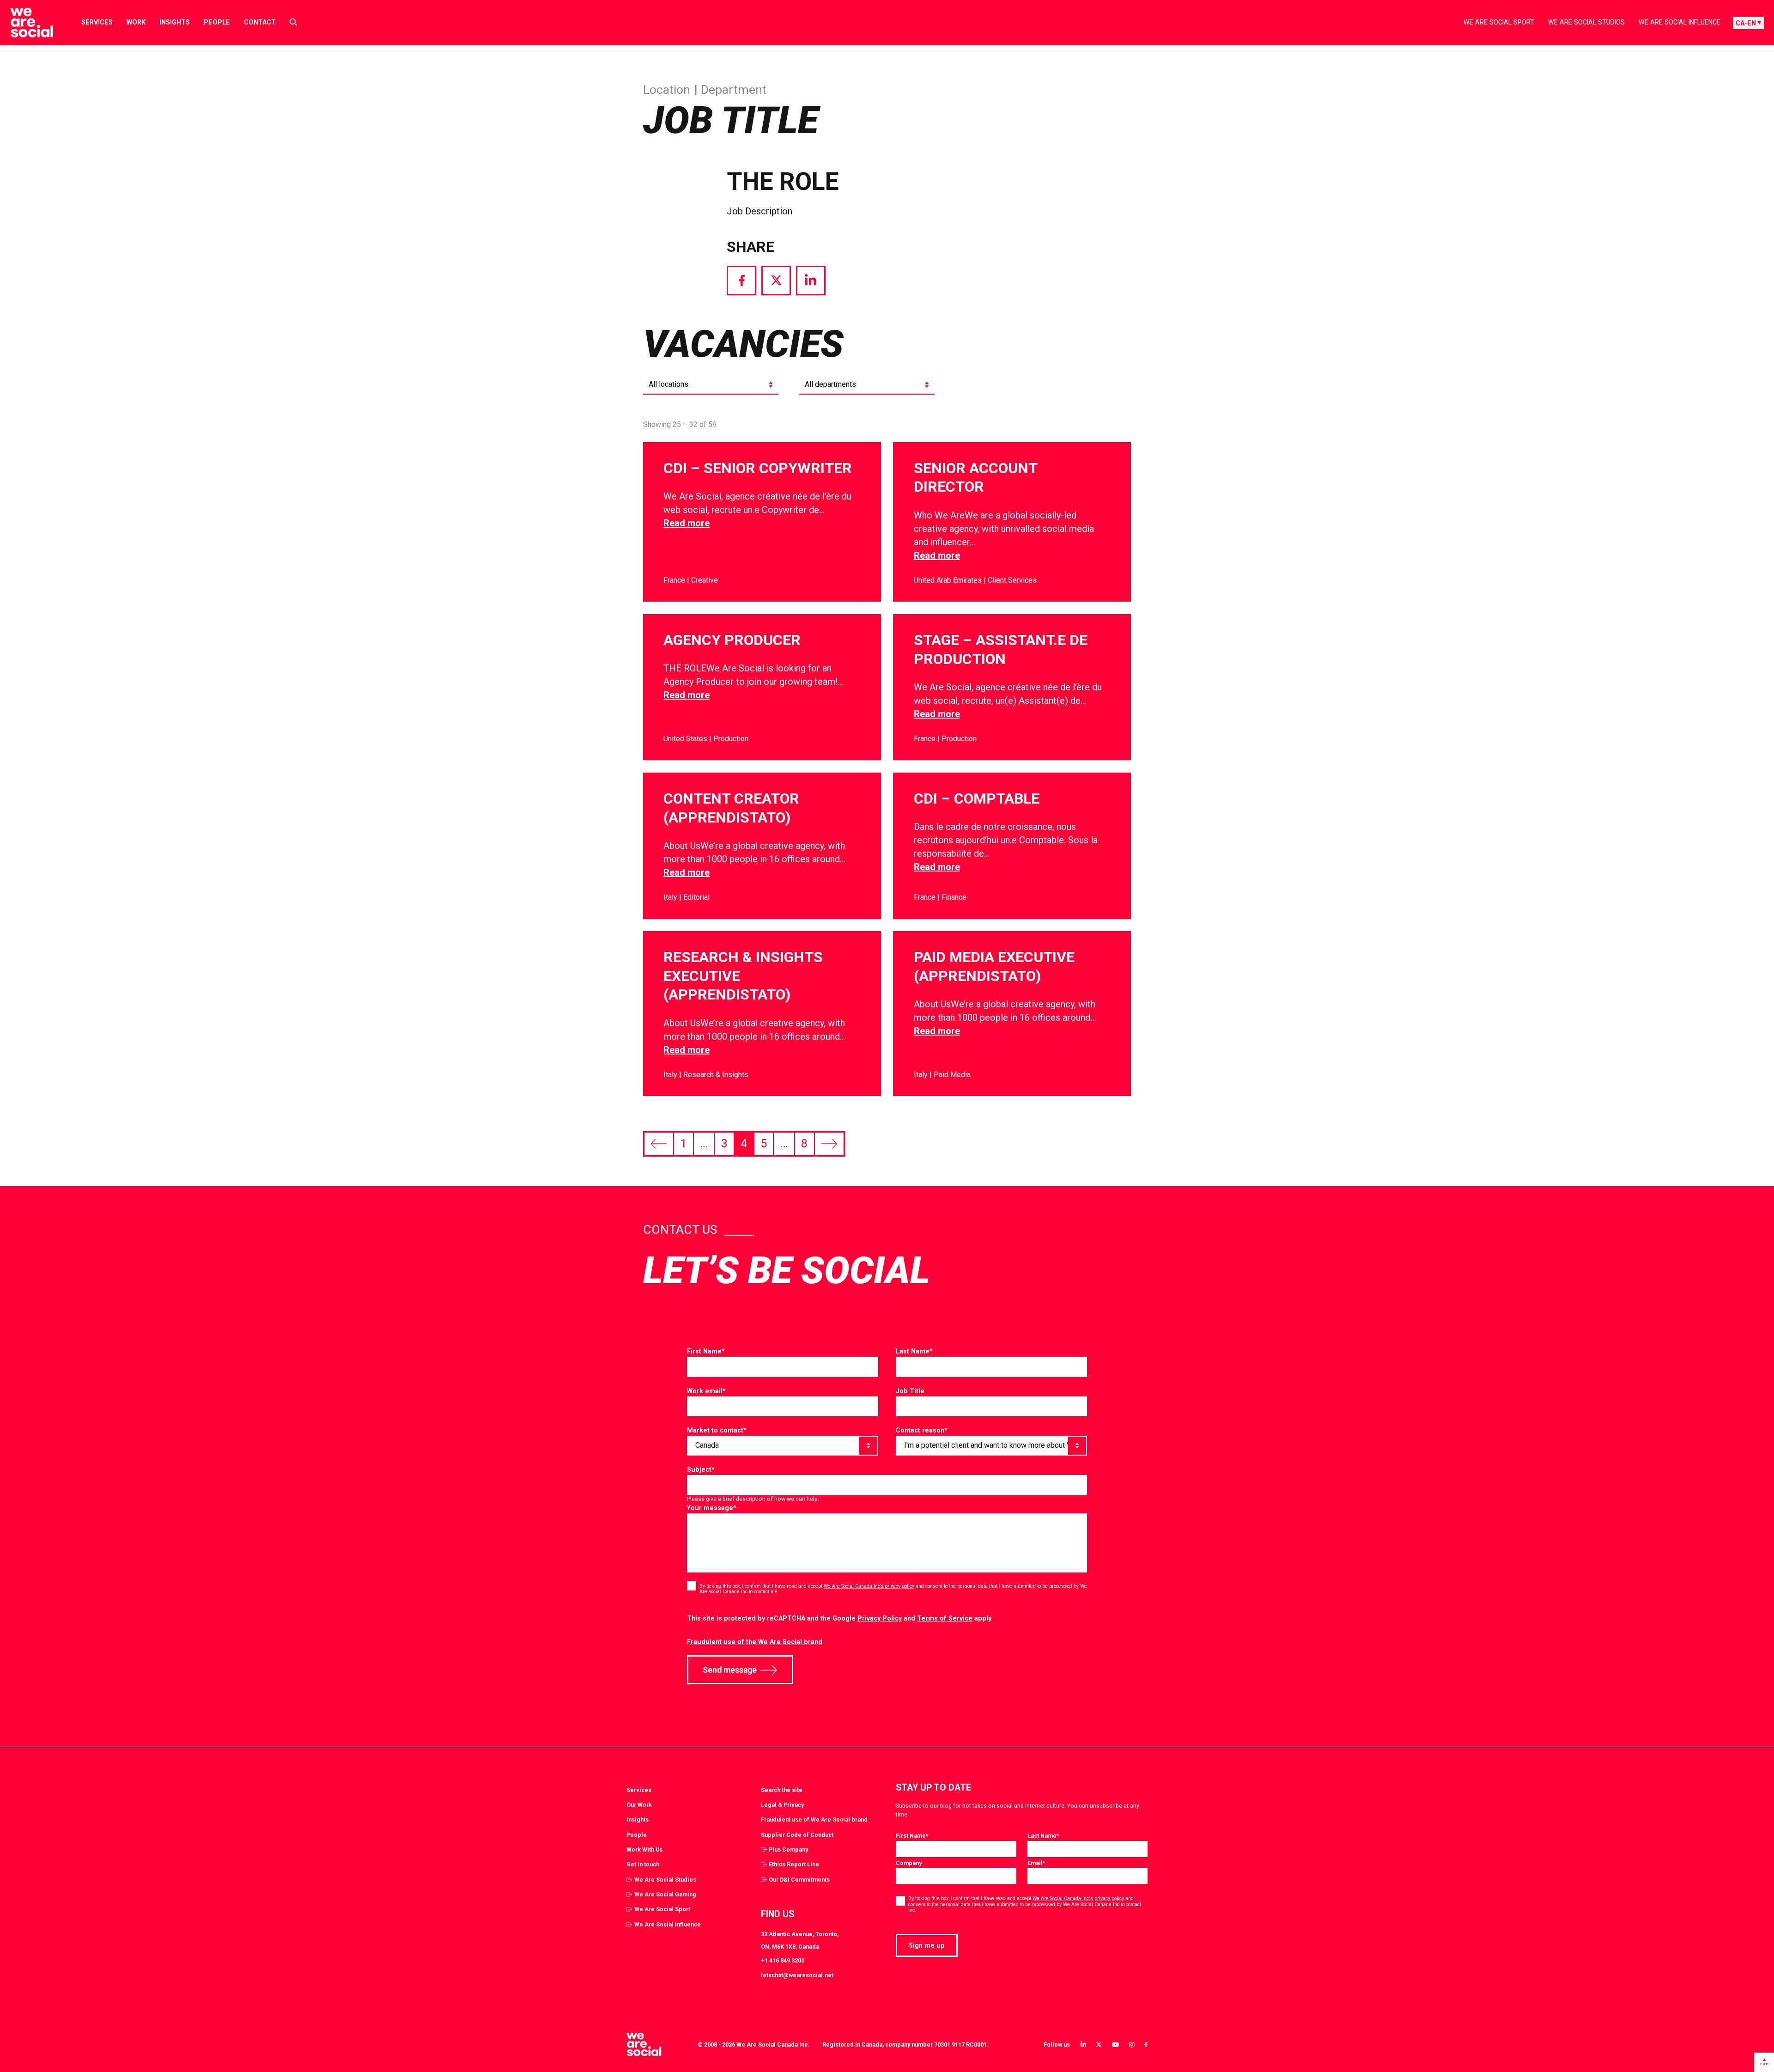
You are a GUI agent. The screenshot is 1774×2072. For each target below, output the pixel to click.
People (217, 22)
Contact (260, 22)
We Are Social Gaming (665, 1894)
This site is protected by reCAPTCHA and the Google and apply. (840, 1618)
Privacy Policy (880, 1618)
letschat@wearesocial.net (797, 1975)
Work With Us (644, 1850)
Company (909, 1863)
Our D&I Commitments (799, 1880)
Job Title (910, 1391)
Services (97, 22)
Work (136, 22)
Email (1036, 1863)
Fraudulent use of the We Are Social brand (755, 1642)
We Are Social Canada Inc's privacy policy (1078, 1898)
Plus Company (788, 1850)
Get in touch (643, 1864)
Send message (730, 1670)
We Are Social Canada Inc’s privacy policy (869, 1586)
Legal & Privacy (782, 1805)
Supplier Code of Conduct (797, 1835)
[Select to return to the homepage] (24, 23)
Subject (701, 1469)
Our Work (639, 1805)
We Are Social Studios (1586, 22)
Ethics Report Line (794, 1864)
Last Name (914, 1351)
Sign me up (927, 1945)
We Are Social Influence (1680, 22)
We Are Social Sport (1499, 22)
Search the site (782, 1790)
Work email (706, 1391)
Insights (175, 22)
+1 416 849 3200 (783, 1960)
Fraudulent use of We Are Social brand (814, 1819)
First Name (706, 1351)
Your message (712, 1508)
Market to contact (717, 1430)
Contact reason (922, 1430)
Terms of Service (945, 1618)
